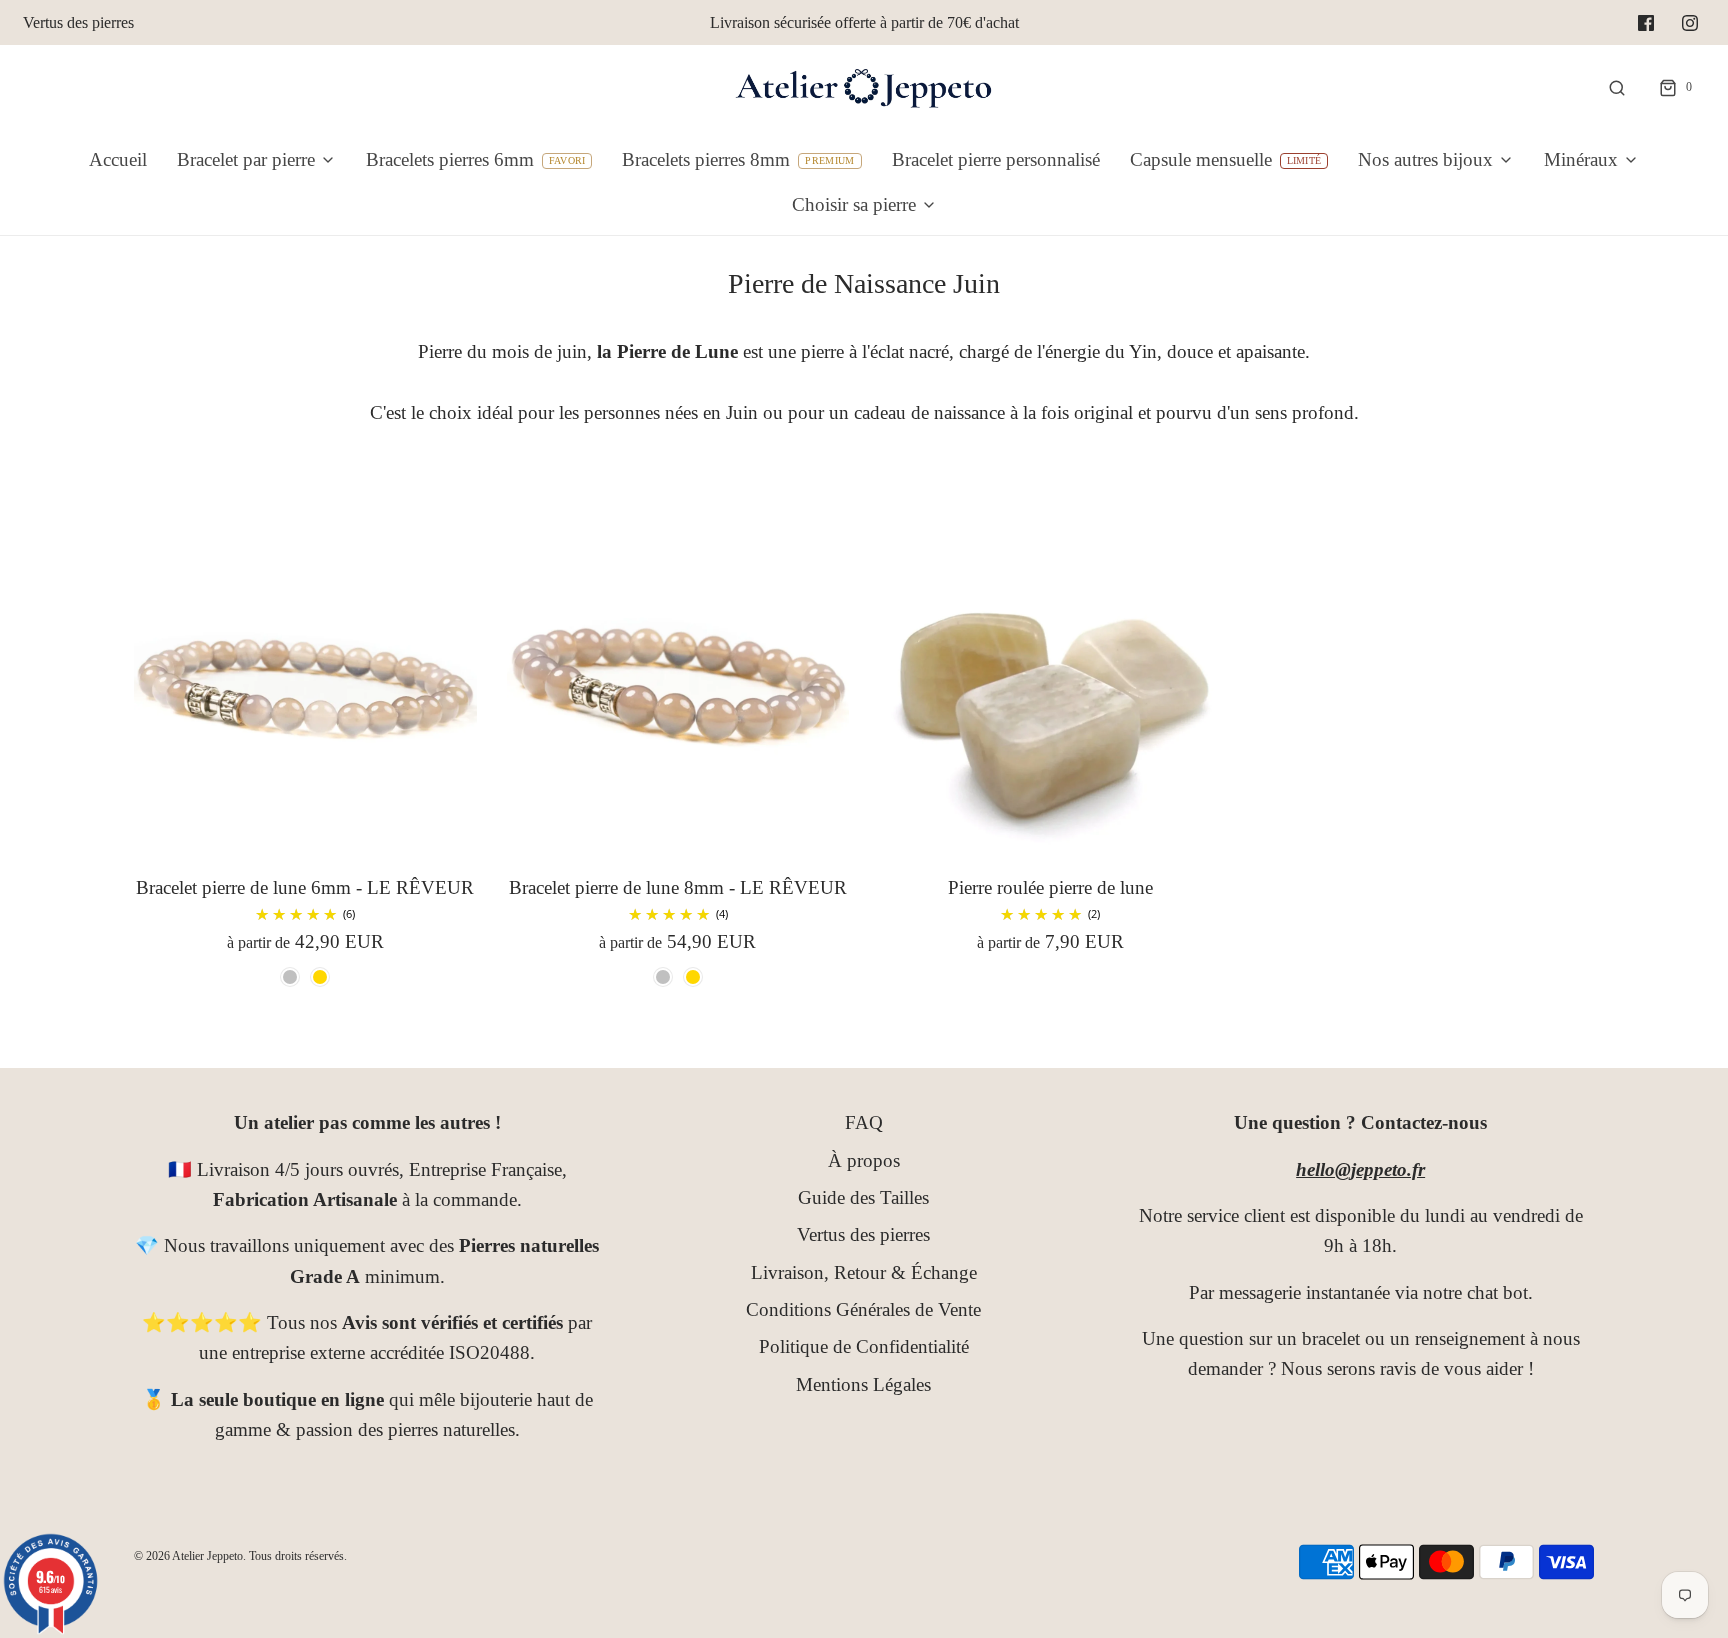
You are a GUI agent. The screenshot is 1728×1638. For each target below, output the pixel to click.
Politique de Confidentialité (864, 1346)
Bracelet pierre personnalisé (996, 159)
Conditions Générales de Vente (863, 1309)
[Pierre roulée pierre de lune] (1050, 680)
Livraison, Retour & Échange (864, 1272)
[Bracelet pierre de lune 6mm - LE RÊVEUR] (305, 680)
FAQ (864, 1122)
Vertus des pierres (78, 22)
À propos (864, 1160)
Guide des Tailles (863, 1197)
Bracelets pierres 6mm (450, 159)
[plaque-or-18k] (320, 977)
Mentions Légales (863, 1384)
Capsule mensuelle (1201, 159)
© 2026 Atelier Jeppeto (188, 1556)
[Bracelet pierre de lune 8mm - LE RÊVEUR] (678, 680)
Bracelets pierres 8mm (706, 159)
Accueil (118, 159)
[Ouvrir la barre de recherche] (1617, 87)
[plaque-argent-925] (290, 977)
